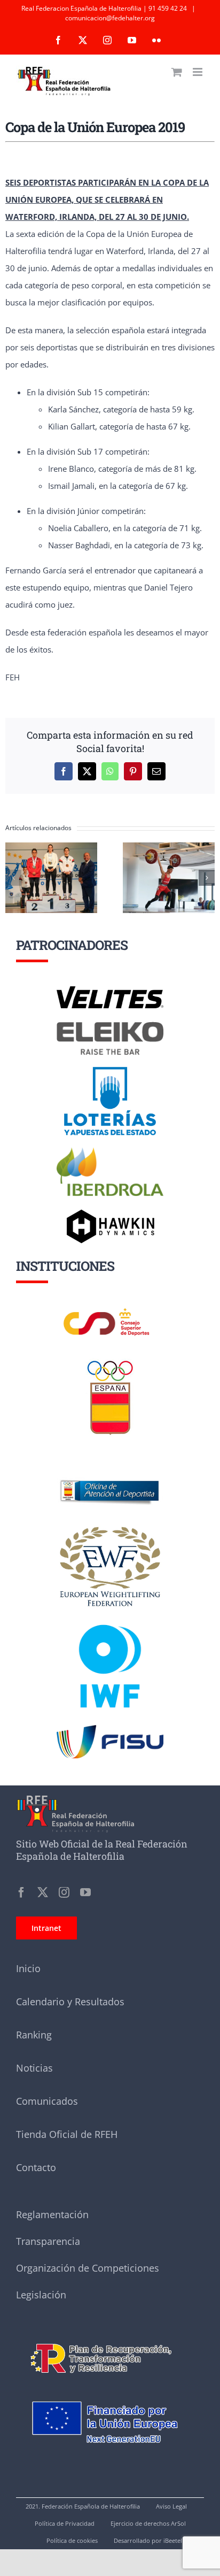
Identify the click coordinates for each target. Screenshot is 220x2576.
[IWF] (110, 1616)
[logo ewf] (110, 1529)
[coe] (110, 1361)
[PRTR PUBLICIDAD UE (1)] (110, 2337)
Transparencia (48, 2241)
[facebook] (21, 1892)
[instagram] (64, 1892)
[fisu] (110, 1729)
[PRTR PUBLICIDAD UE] (110, 2389)
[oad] (110, 1465)
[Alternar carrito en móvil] (177, 72)
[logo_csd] (110, 1311)
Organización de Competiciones (88, 2268)
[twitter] (43, 1892)
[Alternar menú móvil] (198, 72)
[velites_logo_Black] (110, 990)
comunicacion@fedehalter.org (110, 18)
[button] (13, 878)
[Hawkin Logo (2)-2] (110, 1213)
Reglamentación (52, 2214)
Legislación (41, 2295)
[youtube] (85, 1892)
